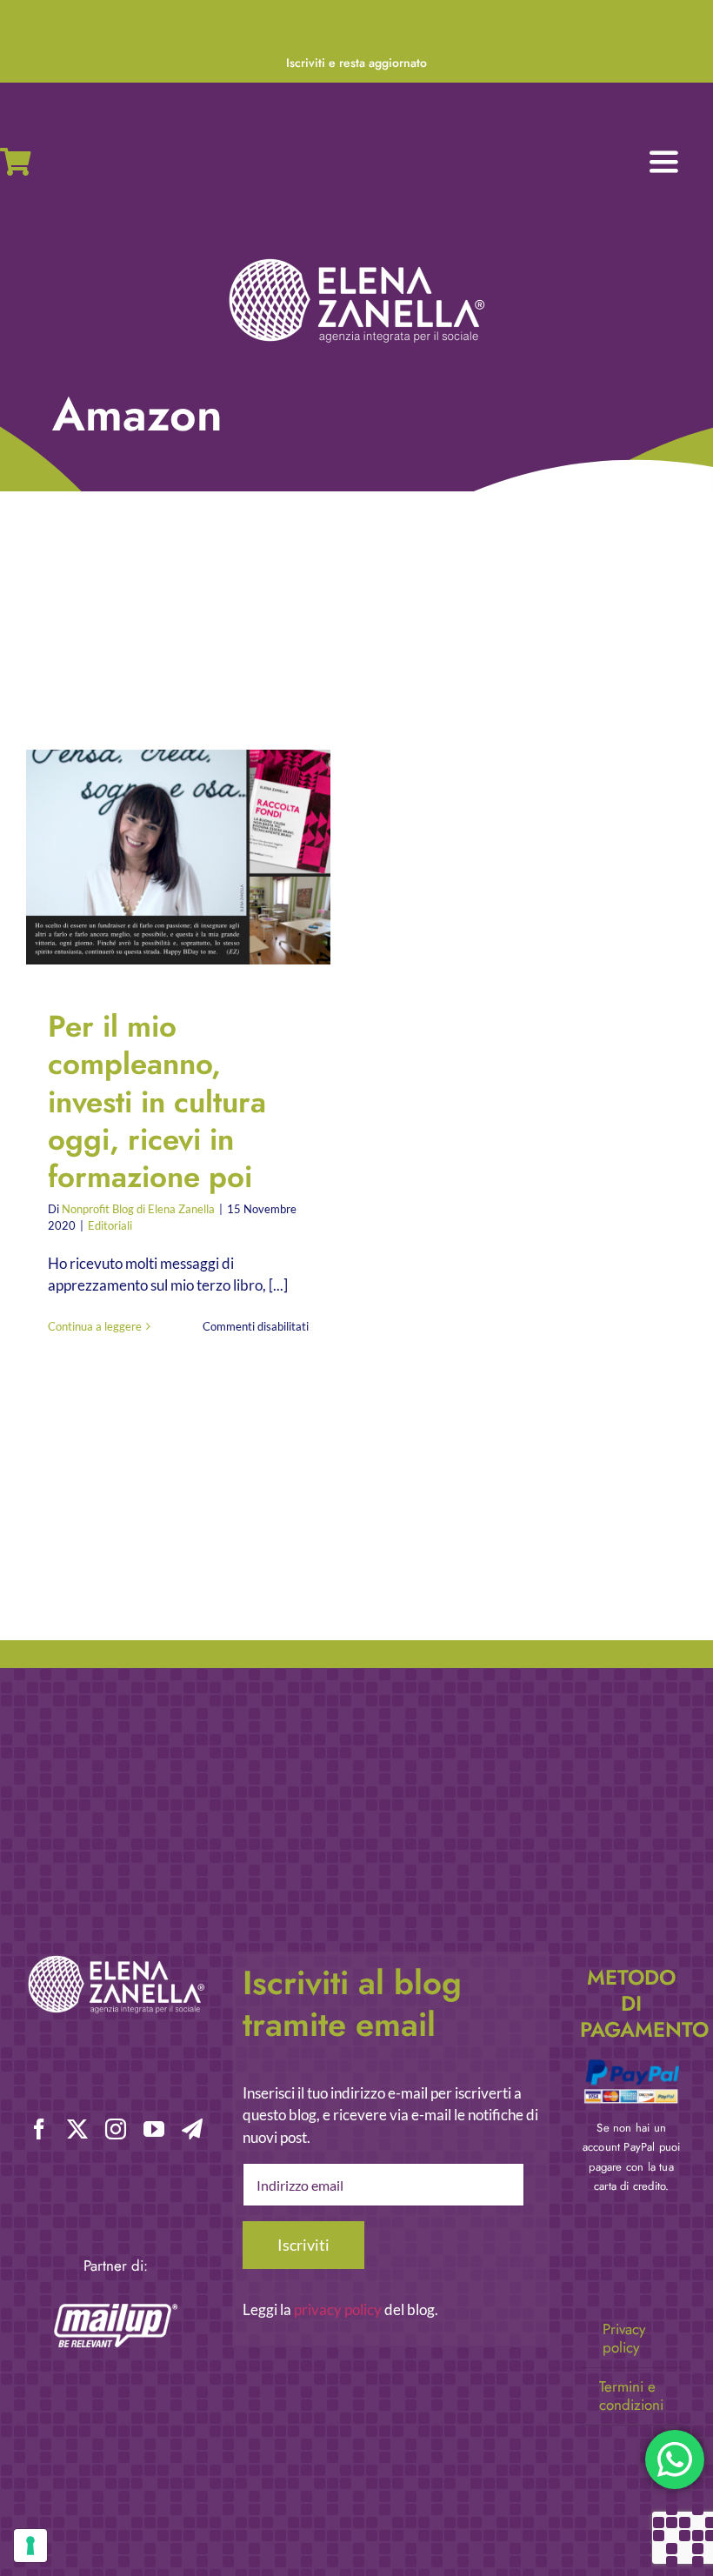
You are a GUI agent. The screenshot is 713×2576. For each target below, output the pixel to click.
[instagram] (116, 2129)
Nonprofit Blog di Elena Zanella (138, 1209)
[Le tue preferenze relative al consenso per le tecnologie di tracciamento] (30, 2546)
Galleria (193, 857)
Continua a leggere (95, 1326)
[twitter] (77, 2129)
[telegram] (192, 2129)
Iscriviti (303, 2245)
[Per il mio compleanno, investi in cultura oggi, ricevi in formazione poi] (178, 857)
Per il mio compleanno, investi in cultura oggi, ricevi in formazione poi (164, 857)
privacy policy (338, 2309)
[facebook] (39, 2129)
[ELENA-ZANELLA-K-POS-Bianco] (356, 260)
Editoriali (110, 1225)
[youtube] (154, 2129)
